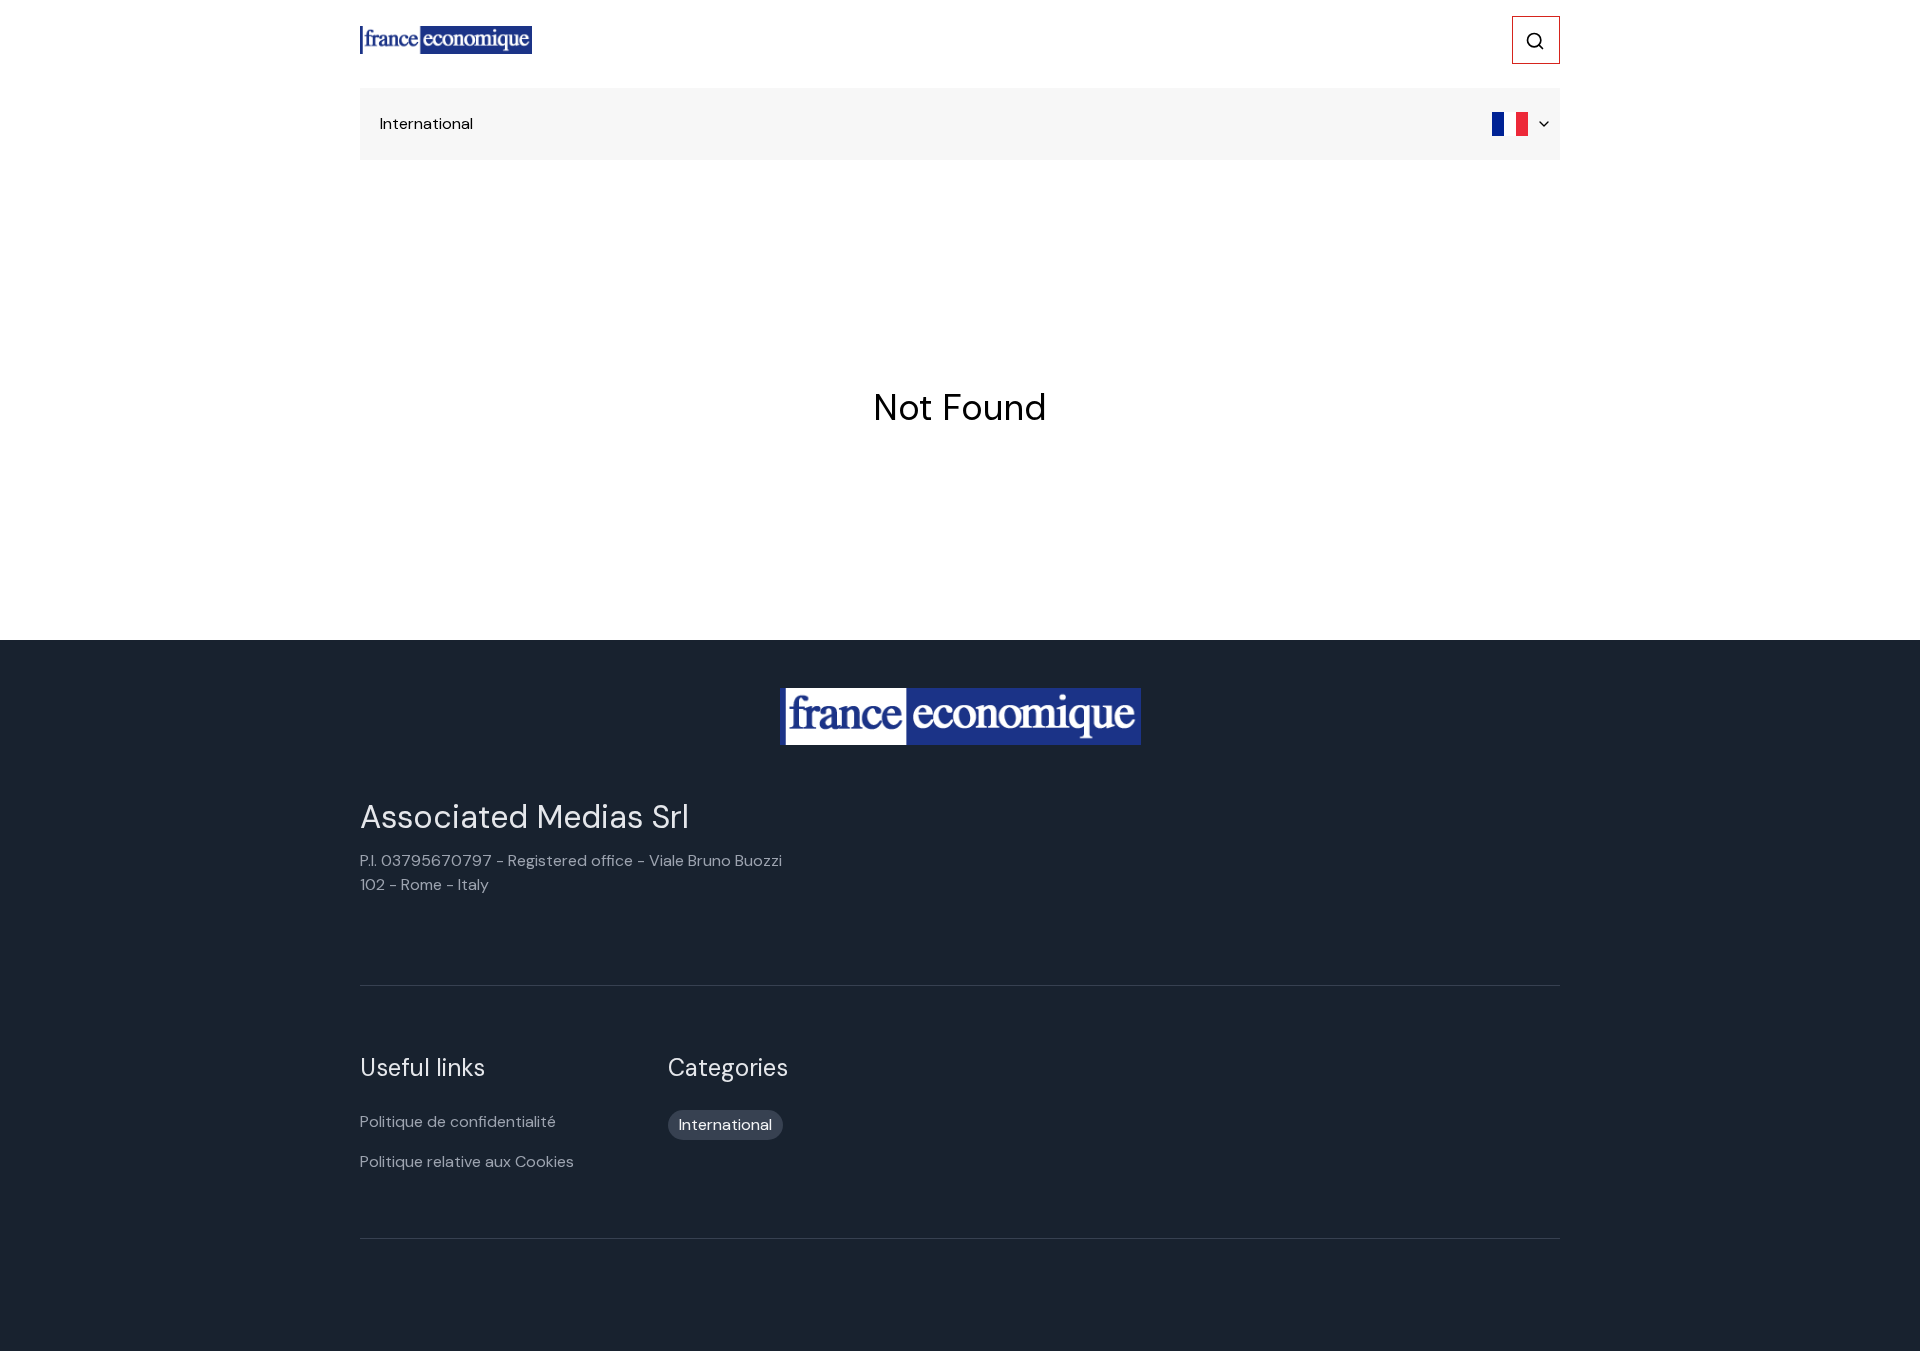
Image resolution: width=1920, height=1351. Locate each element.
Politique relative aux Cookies (467, 1161)
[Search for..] (1535, 41)
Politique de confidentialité (458, 1121)
